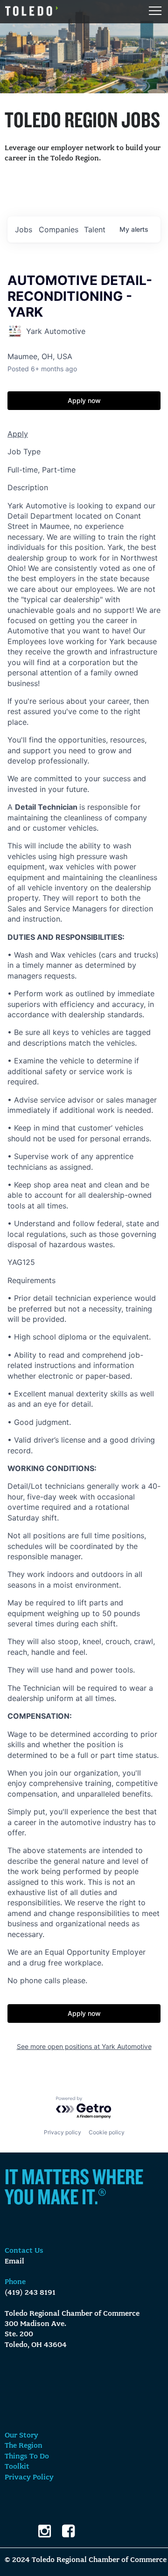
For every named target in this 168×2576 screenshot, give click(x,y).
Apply (18, 434)
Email (14, 2262)
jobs (24, 229)
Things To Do (27, 2457)
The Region (24, 2446)
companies (59, 229)
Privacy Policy (29, 2478)
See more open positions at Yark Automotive (84, 2046)
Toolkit (17, 2467)
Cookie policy (107, 2132)
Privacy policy (63, 2132)
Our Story (21, 2436)
